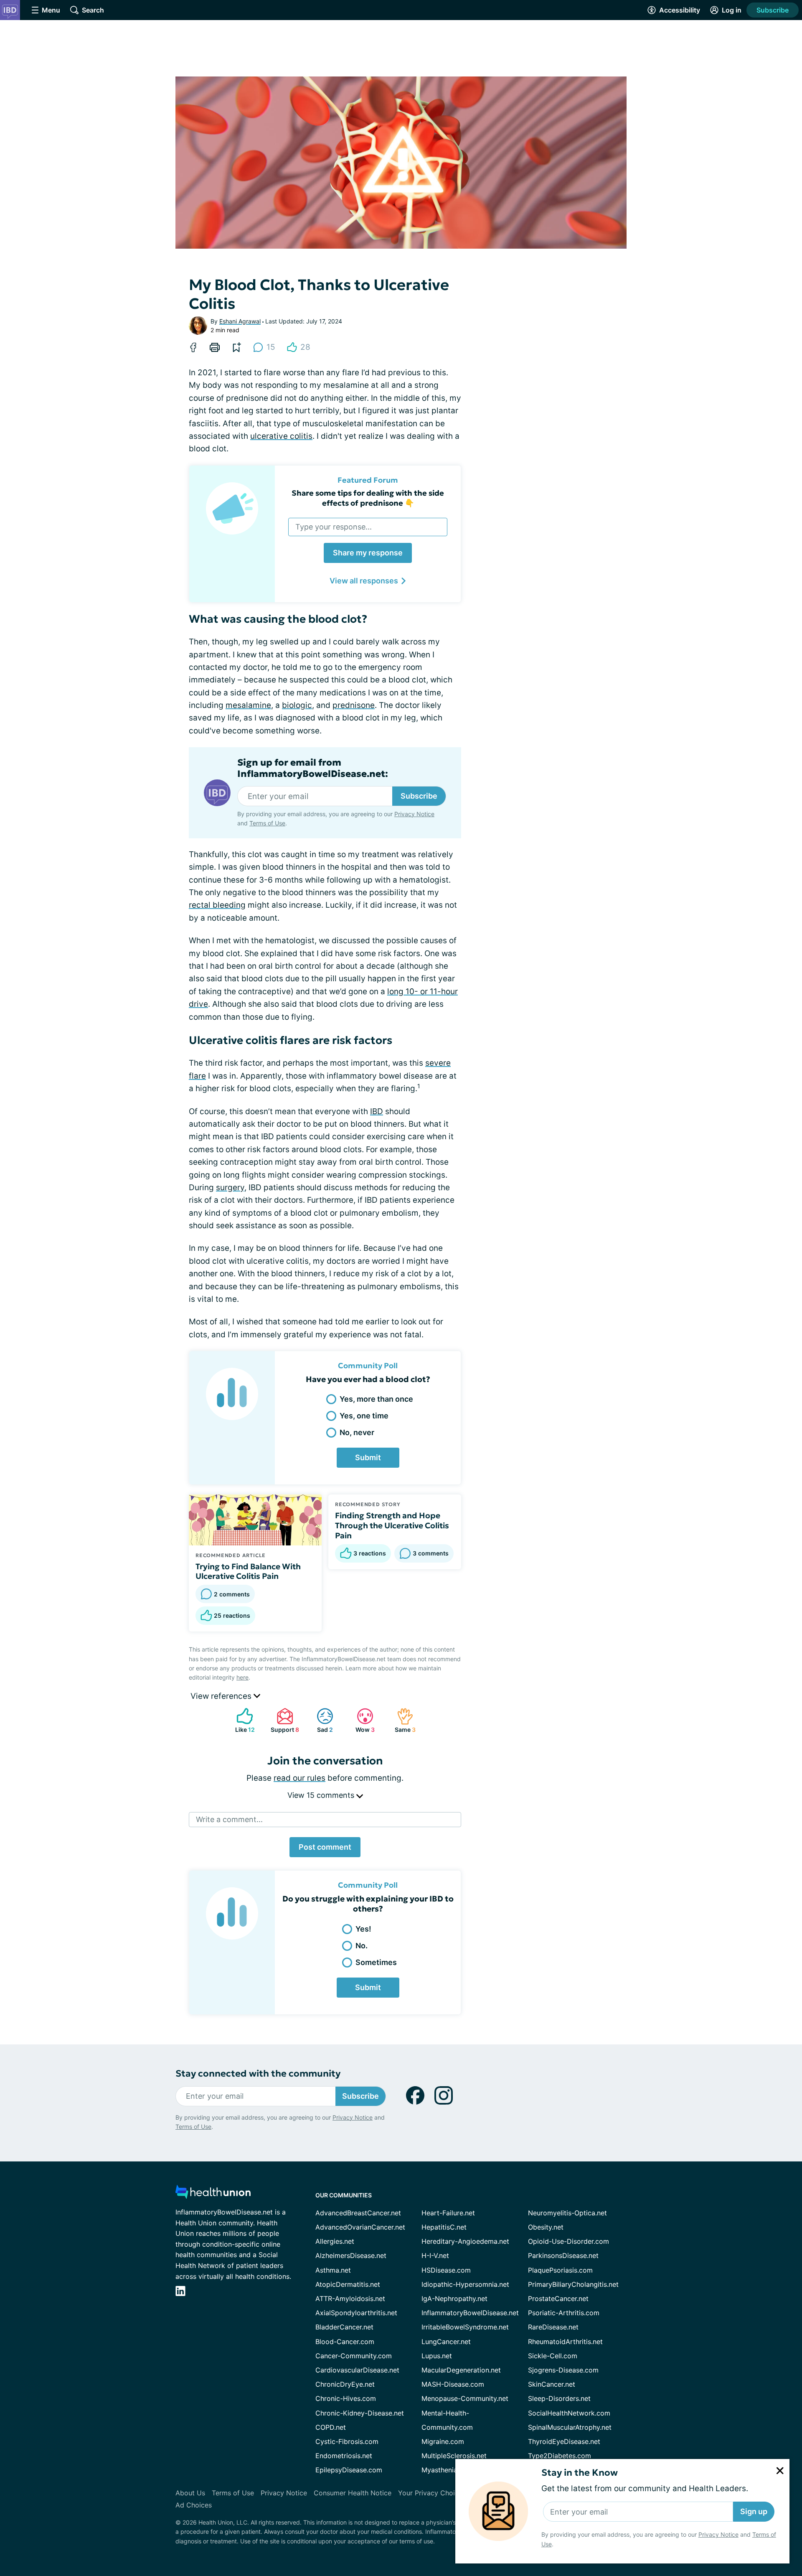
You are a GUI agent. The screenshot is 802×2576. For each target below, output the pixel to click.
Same (402, 1720)
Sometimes (376, 1962)
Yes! (363, 1929)
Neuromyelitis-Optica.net (567, 2213)
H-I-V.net (435, 2255)
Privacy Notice (718, 2534)
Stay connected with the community (258, 2073)
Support (284, 1720)
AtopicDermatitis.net (348, 2284)
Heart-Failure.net (448, 2213)
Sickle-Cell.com (553, 2356)
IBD (377, 1111)
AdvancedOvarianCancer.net (360, 2227)
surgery (230, 1187)
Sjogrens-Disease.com (563, 2370)
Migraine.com (443, 2441)
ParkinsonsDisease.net (563, 2255)
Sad (321, 1720)
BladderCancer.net (344, 2327)
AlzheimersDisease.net (351, 2255)
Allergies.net (335, 2241)
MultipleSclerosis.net (454, 2456)
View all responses (364, 581)
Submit (368, 1457)
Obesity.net (546, 2227)
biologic (297, 705)
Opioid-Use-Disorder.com (569, 2241)
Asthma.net (333, 2270)
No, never (357, 1432)
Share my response (368, 553)
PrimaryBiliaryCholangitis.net (573, 2284)
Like (241, 1720)
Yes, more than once (376, 1399)
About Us (190, 2493)
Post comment (325, 1847)
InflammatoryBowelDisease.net (470, 2313)
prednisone (354, 705)
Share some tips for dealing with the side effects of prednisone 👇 (368, 498)
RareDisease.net (553, 2327)
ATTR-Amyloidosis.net (350, 2299)
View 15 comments (322, 1795)
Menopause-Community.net (465, 2398)
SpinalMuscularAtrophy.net (570, 2427)
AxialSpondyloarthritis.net (356, 2313)
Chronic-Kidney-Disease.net (360, 2413)
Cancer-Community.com (354, 2356)
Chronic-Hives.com (346, 2398)
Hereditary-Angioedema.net (465, 2241)
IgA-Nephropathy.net (454, 2299)
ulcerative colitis (281, 436)
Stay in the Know (580, 2473)
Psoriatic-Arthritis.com (564, 2313)
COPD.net (331, 2427)
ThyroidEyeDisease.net (564, 2441)
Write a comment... (229, 1819)
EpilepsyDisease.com (349, 2470)
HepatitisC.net (444, 2227)
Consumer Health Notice (353, 2493)
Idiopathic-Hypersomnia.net (465, 2284)
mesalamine (248, 705)
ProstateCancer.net (558, 2299)
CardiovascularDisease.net (357, 2370)
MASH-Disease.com (453, 2384)
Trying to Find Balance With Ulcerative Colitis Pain (248, 1571)
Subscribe (773, 10)
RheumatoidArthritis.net (565, 2342)
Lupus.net (437, 2356)
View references (222, 1696)
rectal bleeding (217, 905)
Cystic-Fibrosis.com (347, 2441)
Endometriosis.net (344, 2456)
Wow (362, 1720)
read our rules (299, 1778)
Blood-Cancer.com (345, 2342)
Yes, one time (364, 1416)
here (242, 1677)
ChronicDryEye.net (345, 2384)
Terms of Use (267, 823)
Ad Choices (194, 2505)
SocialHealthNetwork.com (569, 2413)
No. (362, 1946)
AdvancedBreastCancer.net (358, 2213)
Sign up (754, 2511)
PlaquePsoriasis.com (560, 2270)
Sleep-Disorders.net (559, 2398)
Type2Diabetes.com (560, 2456)
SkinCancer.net (552, 2384)
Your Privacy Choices (432, 2493)
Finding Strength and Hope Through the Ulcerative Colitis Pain (392, 1525)
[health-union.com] (213, 2194)
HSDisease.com (446, 2270)
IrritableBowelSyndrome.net (465, 2327)
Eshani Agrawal (240, 321)
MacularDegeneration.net (461, 2370)
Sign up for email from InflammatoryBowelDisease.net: (313, 768)
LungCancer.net (446, 2342)
